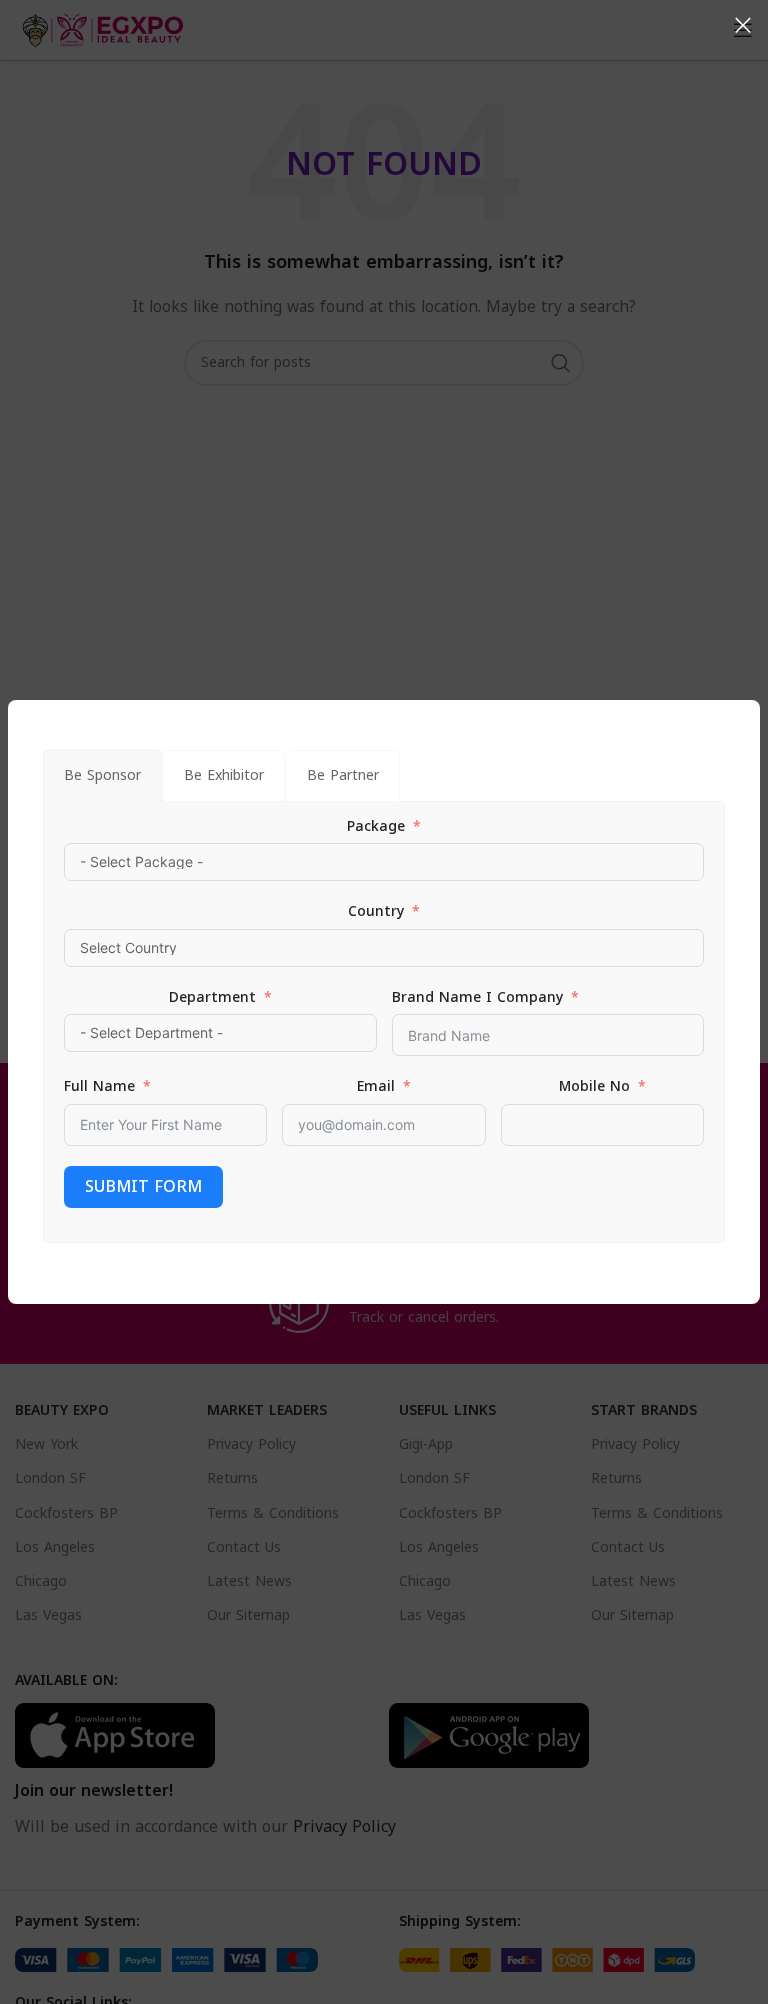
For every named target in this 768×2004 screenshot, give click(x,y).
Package (376, 827)
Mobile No (594, 1087)
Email (376, 1087)
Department (212, 998)
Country (376, 912)
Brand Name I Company (477, 998)
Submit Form (143, 1186)
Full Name (99, 1087)
